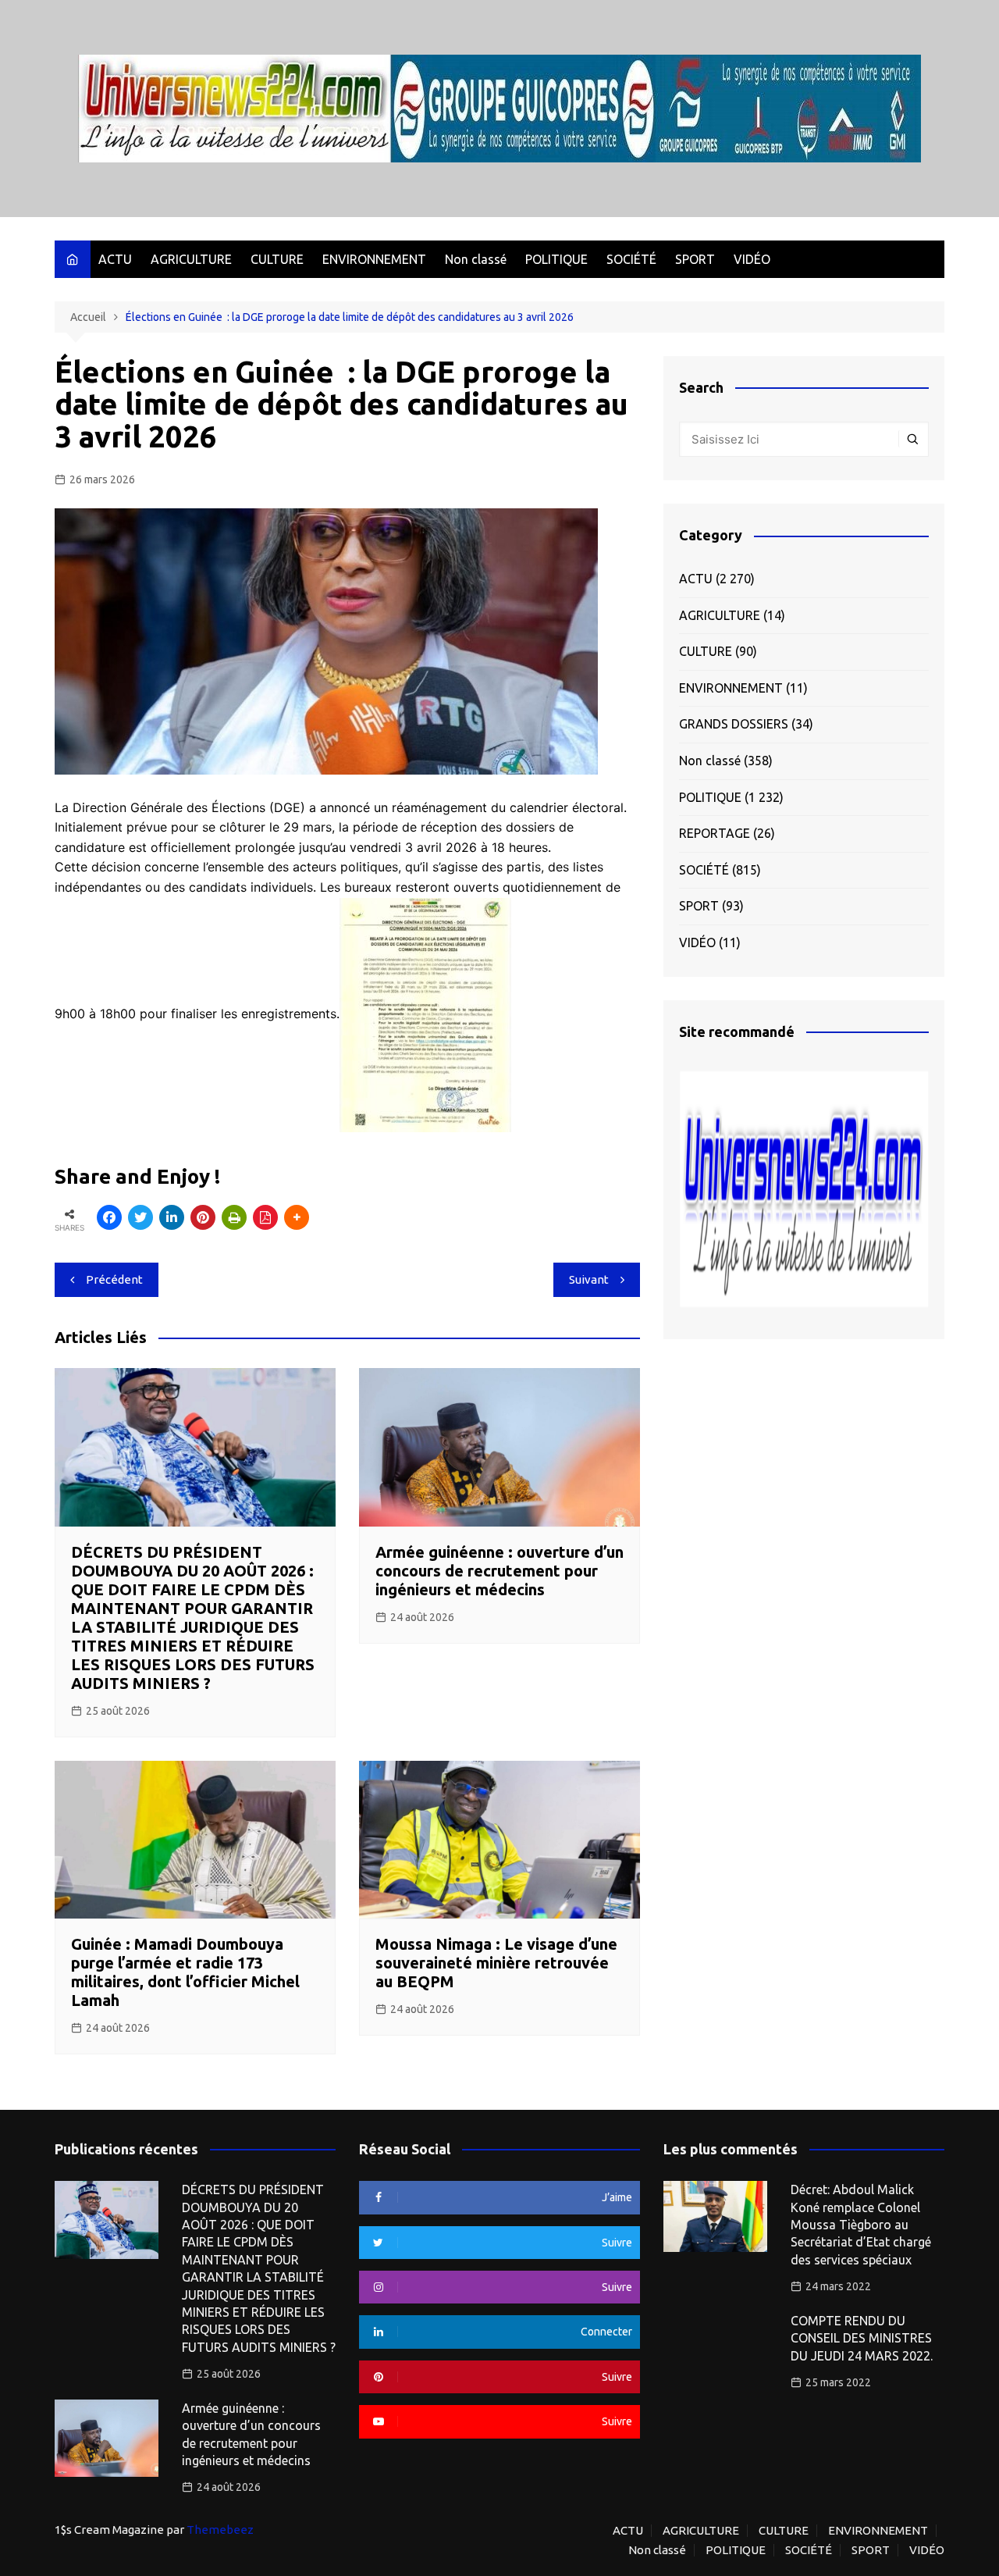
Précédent (114, 1279)
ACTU (115, 259)
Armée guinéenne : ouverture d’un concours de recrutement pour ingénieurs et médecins (499, 1571)
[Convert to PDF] (265, 1217)
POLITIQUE (556, 259)
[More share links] (297, 1217)
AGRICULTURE (191, 259)
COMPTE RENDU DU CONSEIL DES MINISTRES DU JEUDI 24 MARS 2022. (862, 2338)
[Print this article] (234, 1217)
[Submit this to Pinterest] (203, 1217)
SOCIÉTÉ (631, 259)
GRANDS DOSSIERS (734, 724)
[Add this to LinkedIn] (172, 1217)
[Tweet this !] (140, 1217)
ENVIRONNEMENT (374, 259)
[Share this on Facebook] (109, 1217)
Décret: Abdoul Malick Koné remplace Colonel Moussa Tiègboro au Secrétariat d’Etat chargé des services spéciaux (861, 2225)
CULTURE (277, 259)
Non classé (476, 259)
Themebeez (220, 2530)
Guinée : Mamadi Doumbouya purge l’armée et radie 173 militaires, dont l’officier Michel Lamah (185, 1972)
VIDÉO (752, 259)
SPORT (695, 259)
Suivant (589, 1279)
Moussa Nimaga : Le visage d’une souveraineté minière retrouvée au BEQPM (496, 1963)
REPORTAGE (715, 833)
